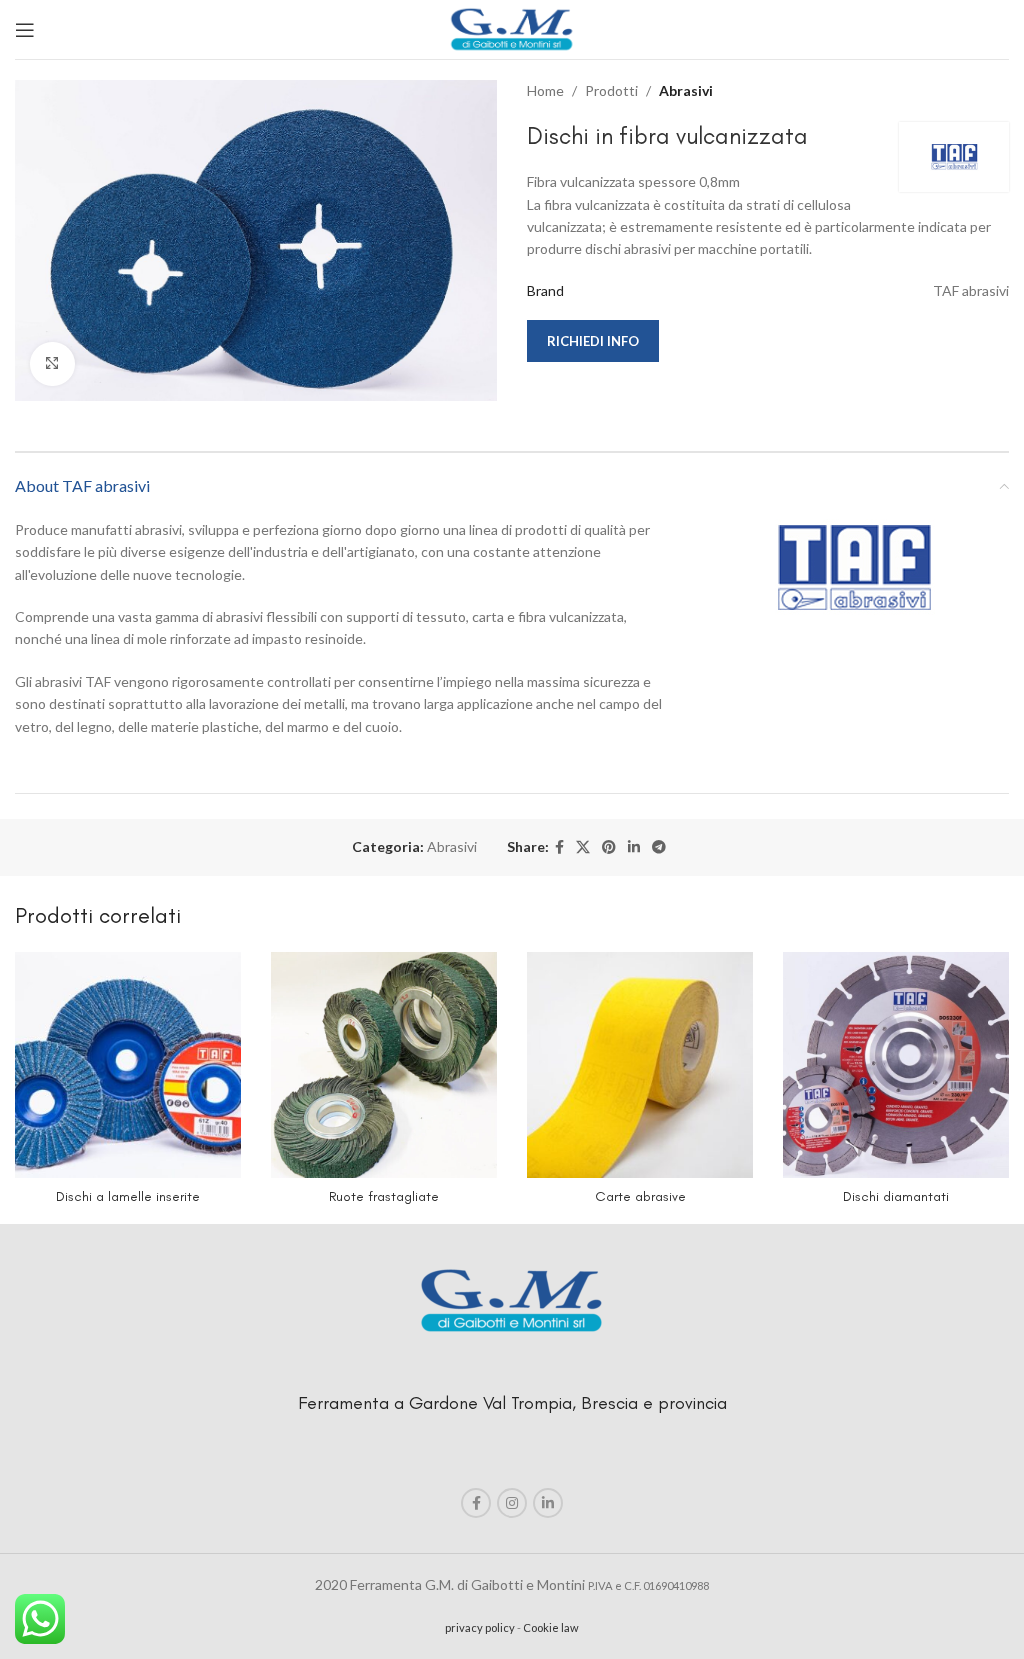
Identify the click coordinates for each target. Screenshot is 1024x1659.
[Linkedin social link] (634, 847)
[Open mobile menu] (25, 30)
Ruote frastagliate (384, 1196)
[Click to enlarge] (52, 364)
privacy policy (480, 1627)
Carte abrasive (640, 1196)
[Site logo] (511, 27)
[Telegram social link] (659, 847)
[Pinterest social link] (609, 847)
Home (545, 90)
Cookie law (551, 1627)
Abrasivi (686, 90)
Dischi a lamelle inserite (128, 1196)
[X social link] (583, 847)
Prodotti (611, 90)
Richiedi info (593, 341)
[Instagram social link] (512, 1503)
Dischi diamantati (896, 1196)
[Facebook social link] (559, 847)
